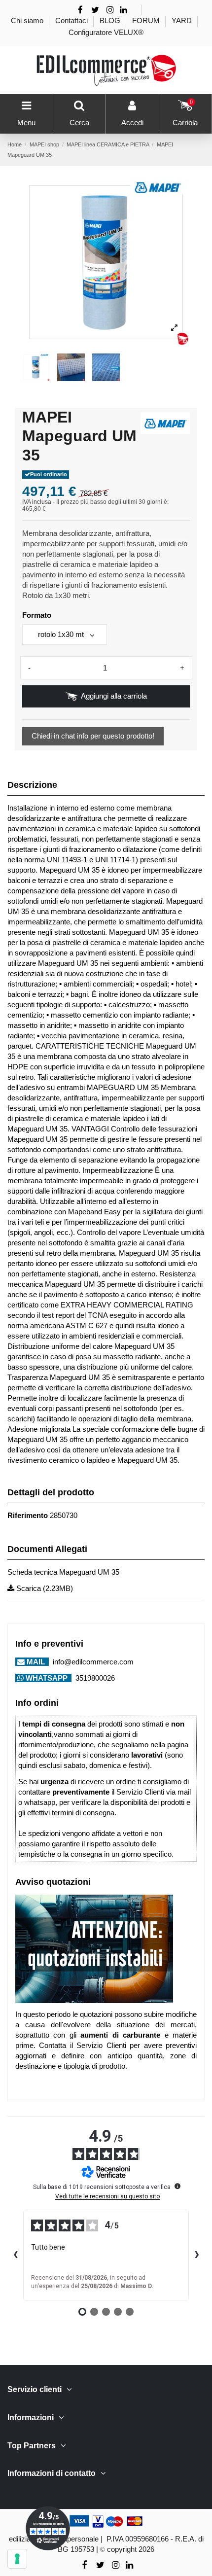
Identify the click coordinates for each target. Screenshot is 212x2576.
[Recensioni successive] (197, 2255)
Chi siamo (28, 20)
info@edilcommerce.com (92, 1662)
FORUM (147, 20)
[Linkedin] (124, 10)
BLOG (111, 20)
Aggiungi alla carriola (114, 696)
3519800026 (94, 1678)
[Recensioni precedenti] (15, 2255)
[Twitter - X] (95, 10)
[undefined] (177, 2186)
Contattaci (72, 20)
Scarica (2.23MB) (44, 1588)
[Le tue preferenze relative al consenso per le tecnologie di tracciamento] (17, 2559)
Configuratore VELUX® (106, 32)
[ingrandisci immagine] (174, 328)
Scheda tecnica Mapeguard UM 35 (63, 1572)
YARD (183, 20)
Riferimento (28, 1515)
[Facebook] (80, 10)
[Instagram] (110, 10)
